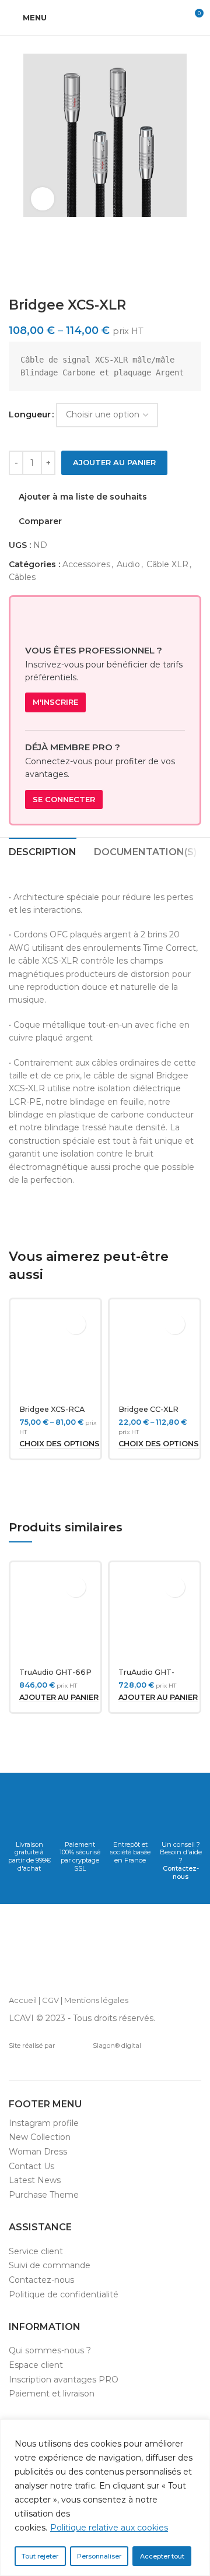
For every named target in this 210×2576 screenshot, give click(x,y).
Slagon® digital (117, 2046)
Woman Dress (38, 2152)
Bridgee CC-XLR (148, 1409)
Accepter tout (162, 2556)
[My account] (173, 17)
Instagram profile (44, 2123)
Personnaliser (99, 2556)
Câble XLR (167, 564)
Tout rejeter (40, 2556)
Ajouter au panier (114, 462)
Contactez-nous (181, 1872)
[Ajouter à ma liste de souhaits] (76, 1324)
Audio (128, 564)
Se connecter (64, 799)
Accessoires (86, 564)
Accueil (23, 2000)
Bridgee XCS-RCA (52, 1409)
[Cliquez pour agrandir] (43, 199)
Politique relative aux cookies (109, 2528)
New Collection (40, 2137)
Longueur (30, 414)
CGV (50, 2000)
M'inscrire (55, 702)
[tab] (43, 851)
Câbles (22, 577)
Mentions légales (96, 2000)
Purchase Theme (44, 2195)
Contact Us (32, 2166)
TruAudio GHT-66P (55, 1672)
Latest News (35, 2180)
